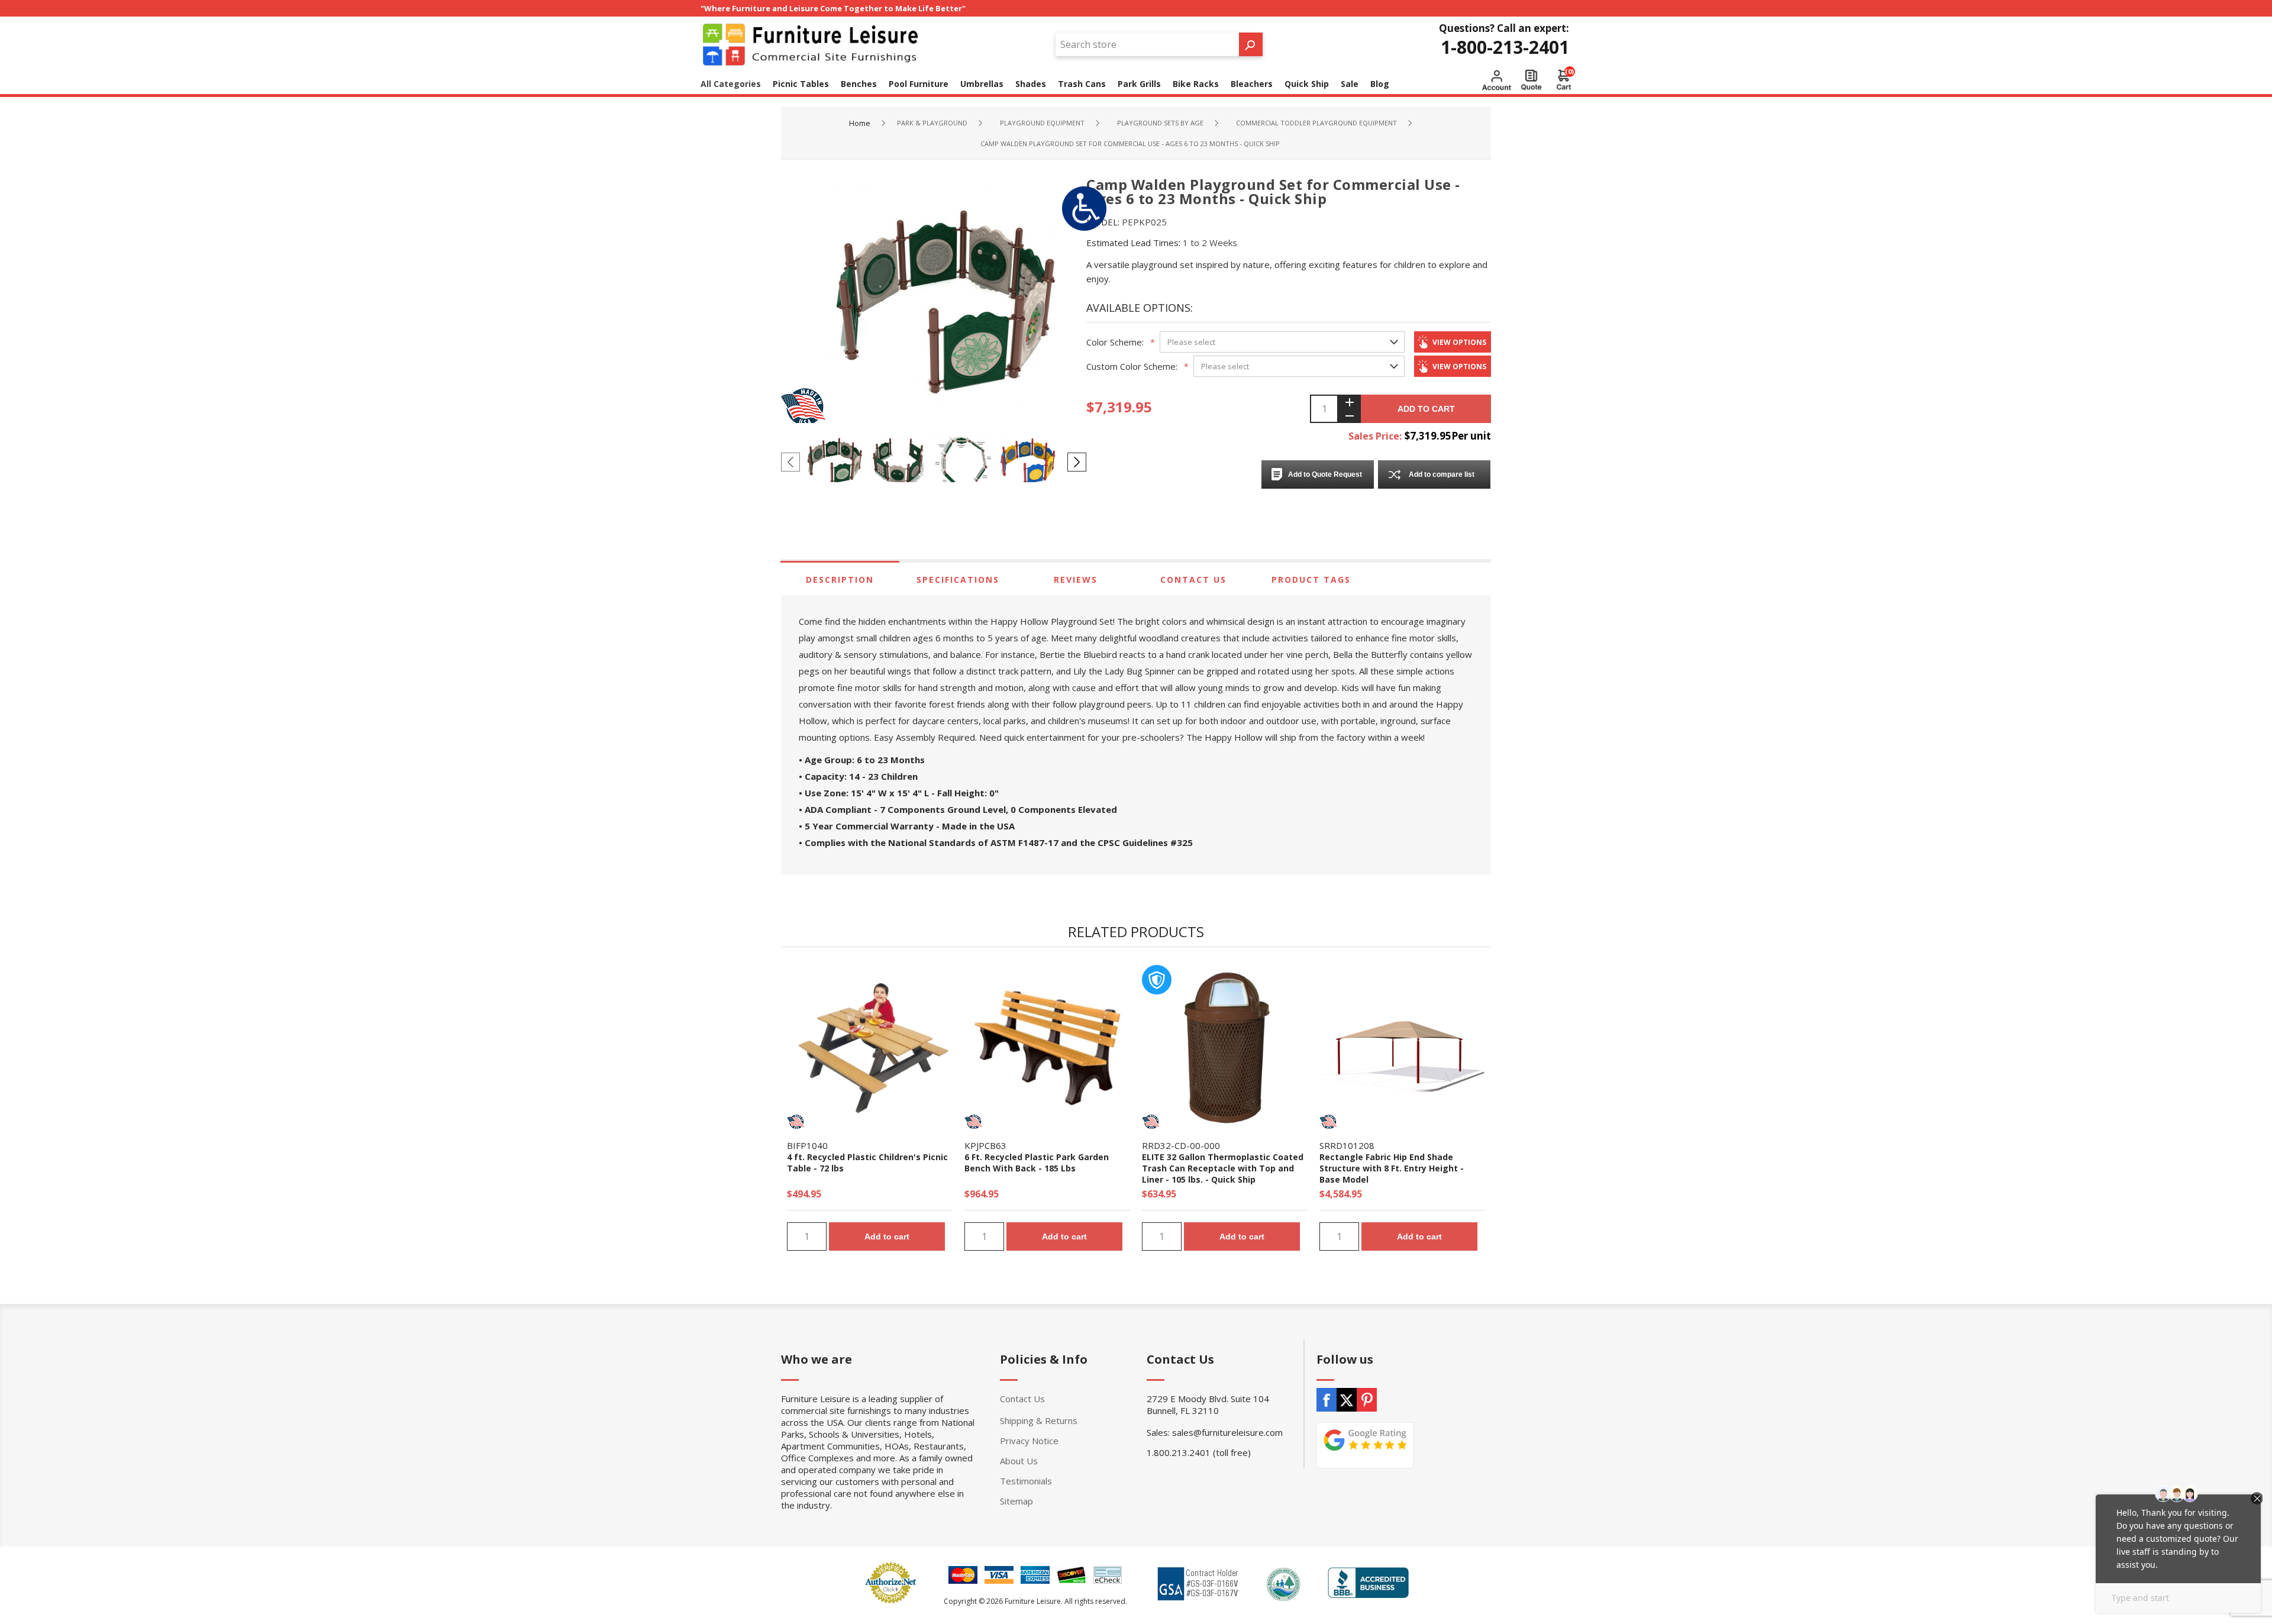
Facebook (1327, 1400)
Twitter (1347, 1400)
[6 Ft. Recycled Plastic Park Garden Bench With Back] (1047, 1048)
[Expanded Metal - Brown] (1225, 1048)
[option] (837, 461)
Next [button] (1077, 462)
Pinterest (1367, 1400)
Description (840, 579)
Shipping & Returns (1039, 1420)
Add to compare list (1442, 474)
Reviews (1076, 579)
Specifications (958, 579)
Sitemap (1016, 1501)
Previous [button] (790, 462)
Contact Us (1193, 579)
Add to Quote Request (1325, 474)
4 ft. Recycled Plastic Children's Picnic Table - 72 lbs (867, 1163)
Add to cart (1426, 409)
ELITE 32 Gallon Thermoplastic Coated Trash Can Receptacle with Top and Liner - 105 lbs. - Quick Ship (1223, 1168)
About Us (1019, 1461)
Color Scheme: (1115, 342)
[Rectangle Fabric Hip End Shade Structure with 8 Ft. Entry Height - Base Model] (1402, 1048)
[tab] (840, 579)
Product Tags (1311, 579)
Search (1251, 44)
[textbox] (1147, 44)
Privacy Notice (1029, 1441)
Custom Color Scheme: (1132, 366)
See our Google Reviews (1365, 1445)
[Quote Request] (1531, 80)
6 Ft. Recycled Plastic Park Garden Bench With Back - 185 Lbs (1037, 1163)
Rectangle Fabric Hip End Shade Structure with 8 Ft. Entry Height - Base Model (1392, 1168)
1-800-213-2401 (1505, 47)
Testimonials (1026, 1481)
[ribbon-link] (796, 1122)
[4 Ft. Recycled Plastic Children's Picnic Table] (870, 1048)
